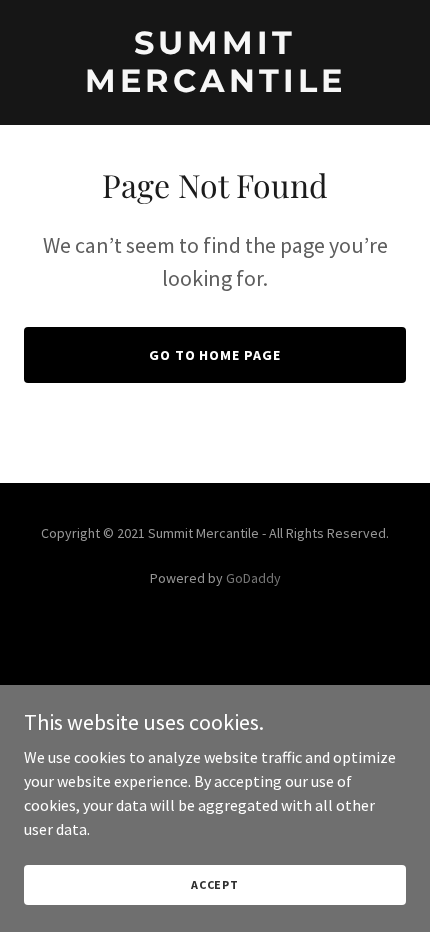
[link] (215, 62)
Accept (215, 884)
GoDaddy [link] (253, 578)
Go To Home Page (215, 355)
